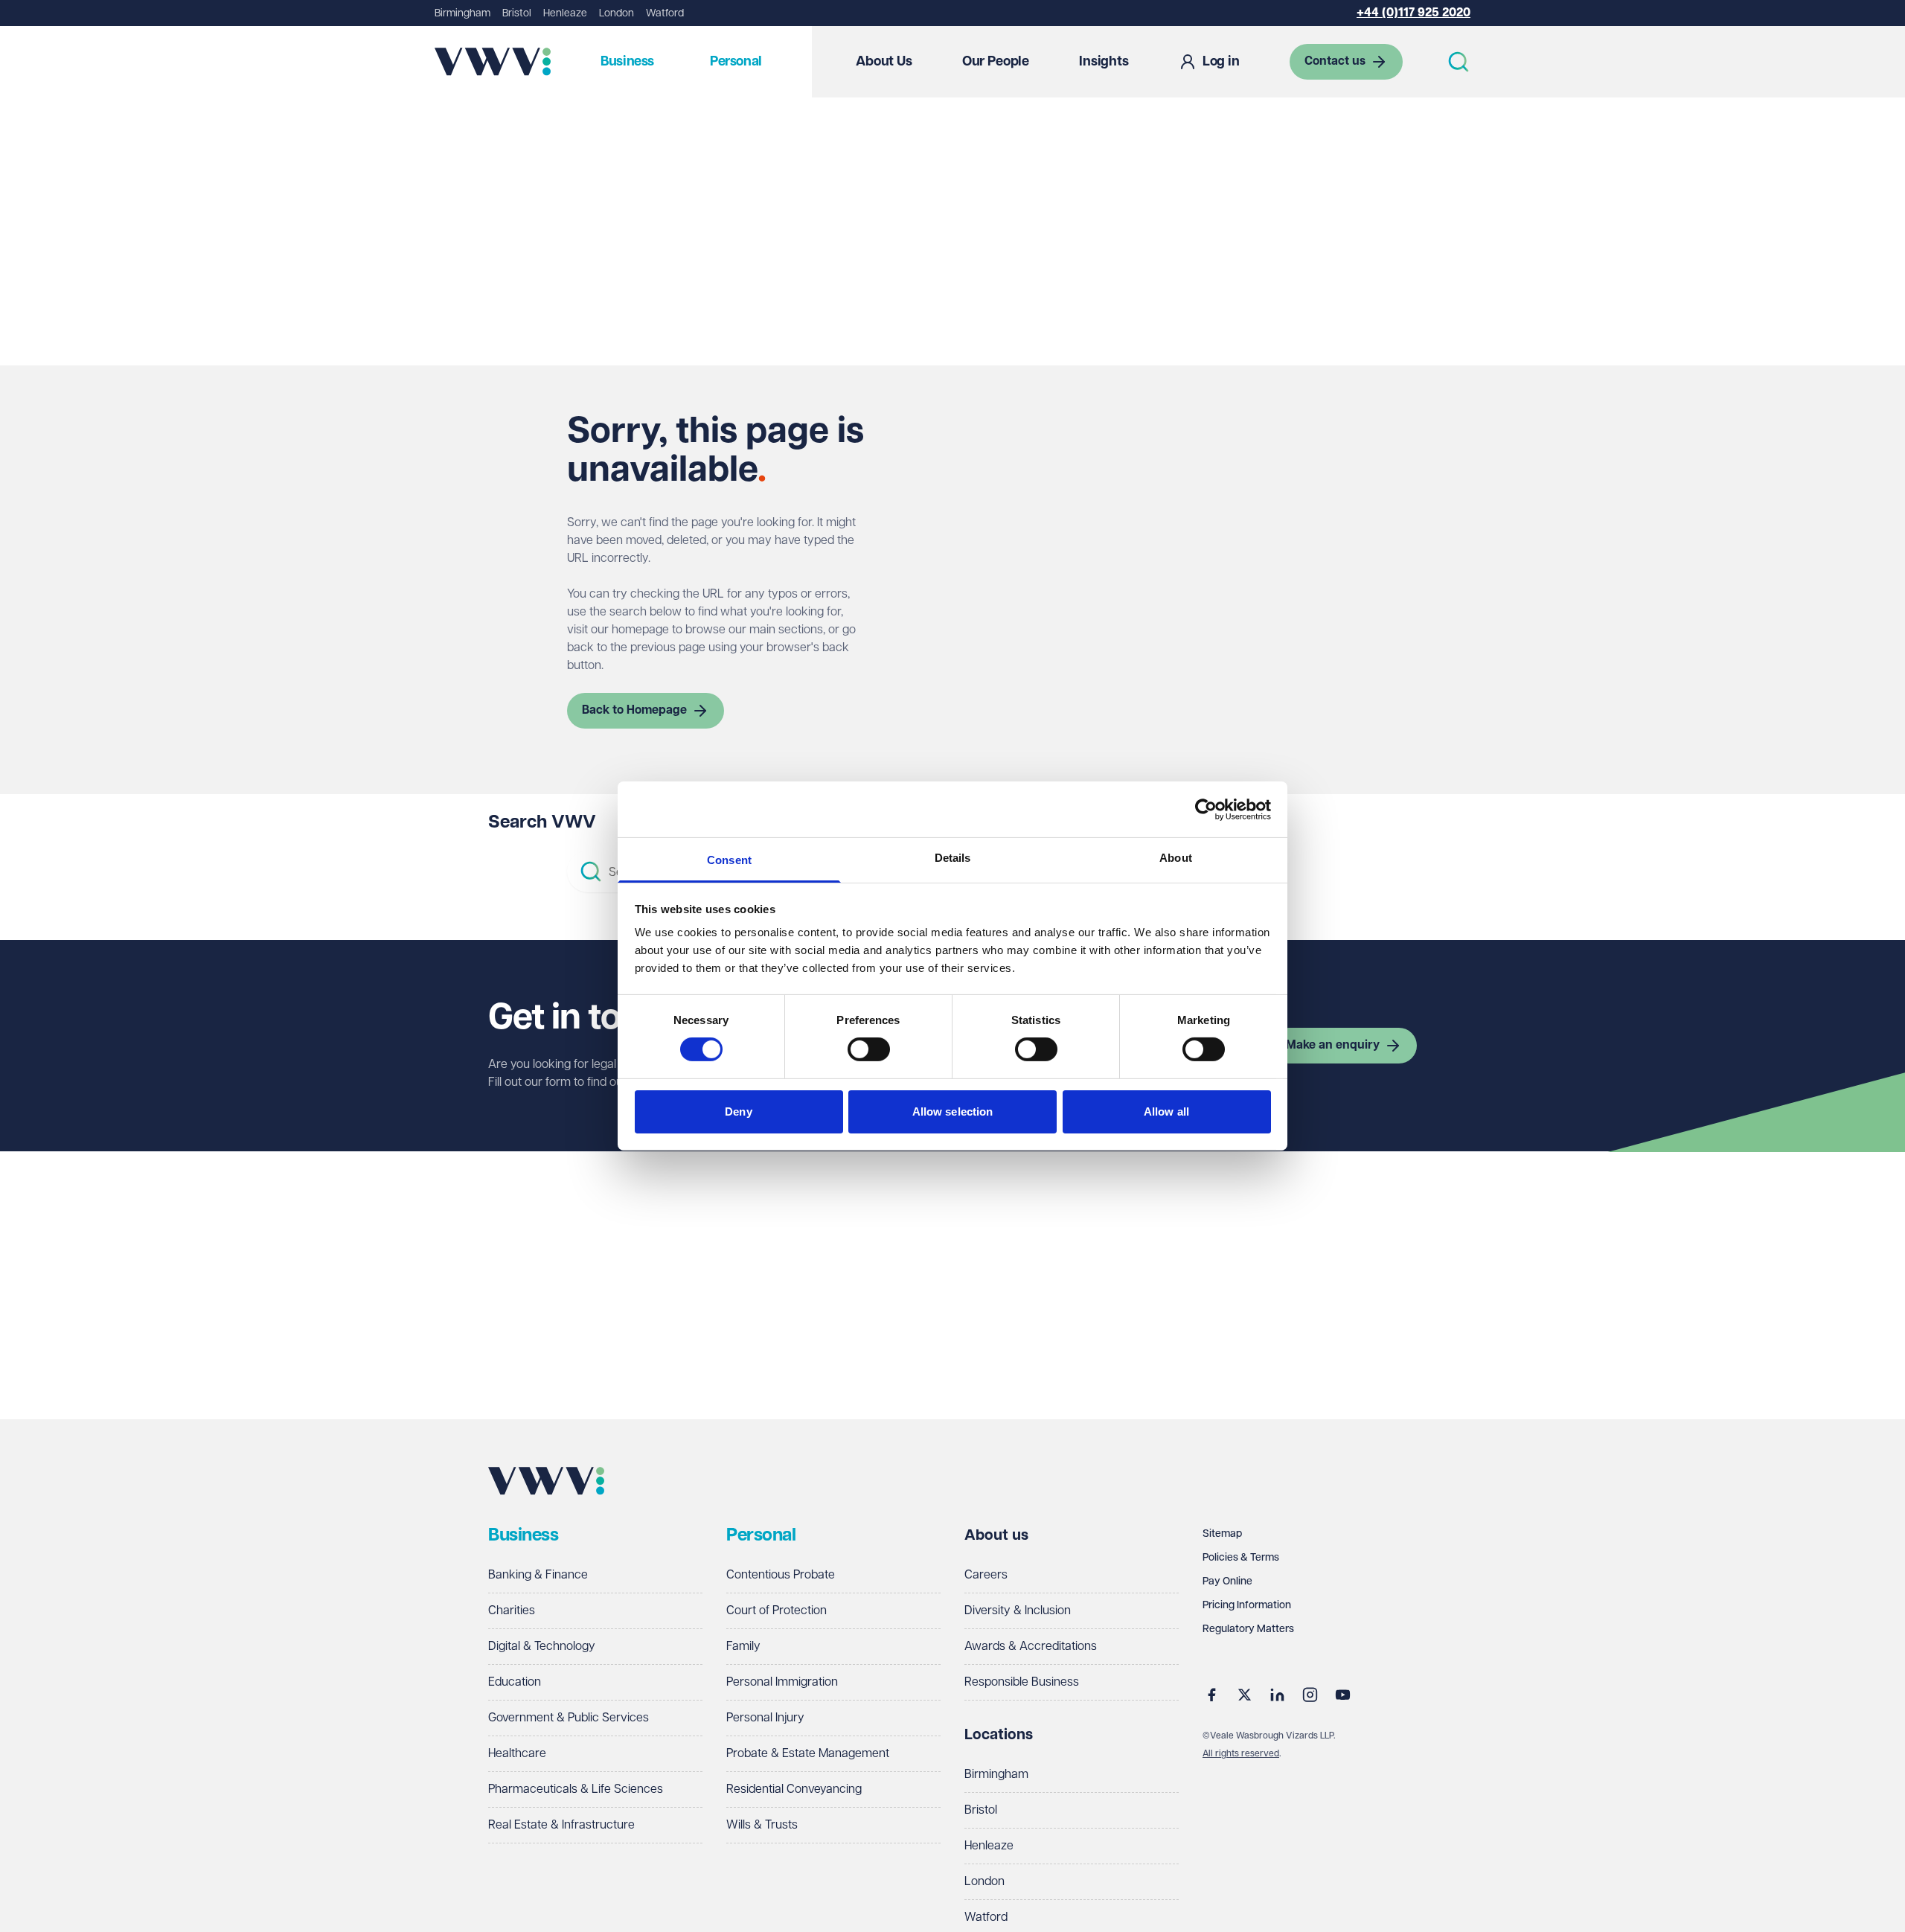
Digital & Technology (542, 1647)
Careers (986, 1575)
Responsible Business (1022, 1682)
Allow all (1166, 1111)
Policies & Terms (1241, 1558)
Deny (738, 1111)
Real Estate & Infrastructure (561, 1825)
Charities (512, 1611)
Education (515, 1682)
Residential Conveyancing (794, 1789)
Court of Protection (777, 1611)
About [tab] (1176, 858)
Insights (1104, 62)
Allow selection (953, 1111)
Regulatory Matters (1248, 1629)
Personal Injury (765, 1718)
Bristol (517, 13)
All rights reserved (1241, 1754)
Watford (665, 13)
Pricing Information (1247, 1605)
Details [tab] (953, 858)
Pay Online (1227, 1581)
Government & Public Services (569, 1718)
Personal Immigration (782, 1682)
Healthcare (517, 1754)
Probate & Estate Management (808, 1754)
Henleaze (565, 13)
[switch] (869, 1049)
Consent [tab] (729, 860)
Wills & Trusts (762, 1825)
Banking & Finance (538, 1575)
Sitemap (1222, 1534)
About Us (884, 62)
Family (743, 1647)
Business (627, 62)
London (617, 13)
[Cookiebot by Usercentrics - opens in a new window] (1206, 809)
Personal (736, 62)
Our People (996, 62)
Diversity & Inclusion (1018, 1611)
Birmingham (462, 13)
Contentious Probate (781, 1575)
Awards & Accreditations (1031, 1647)
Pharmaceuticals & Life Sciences (576, 1789)
